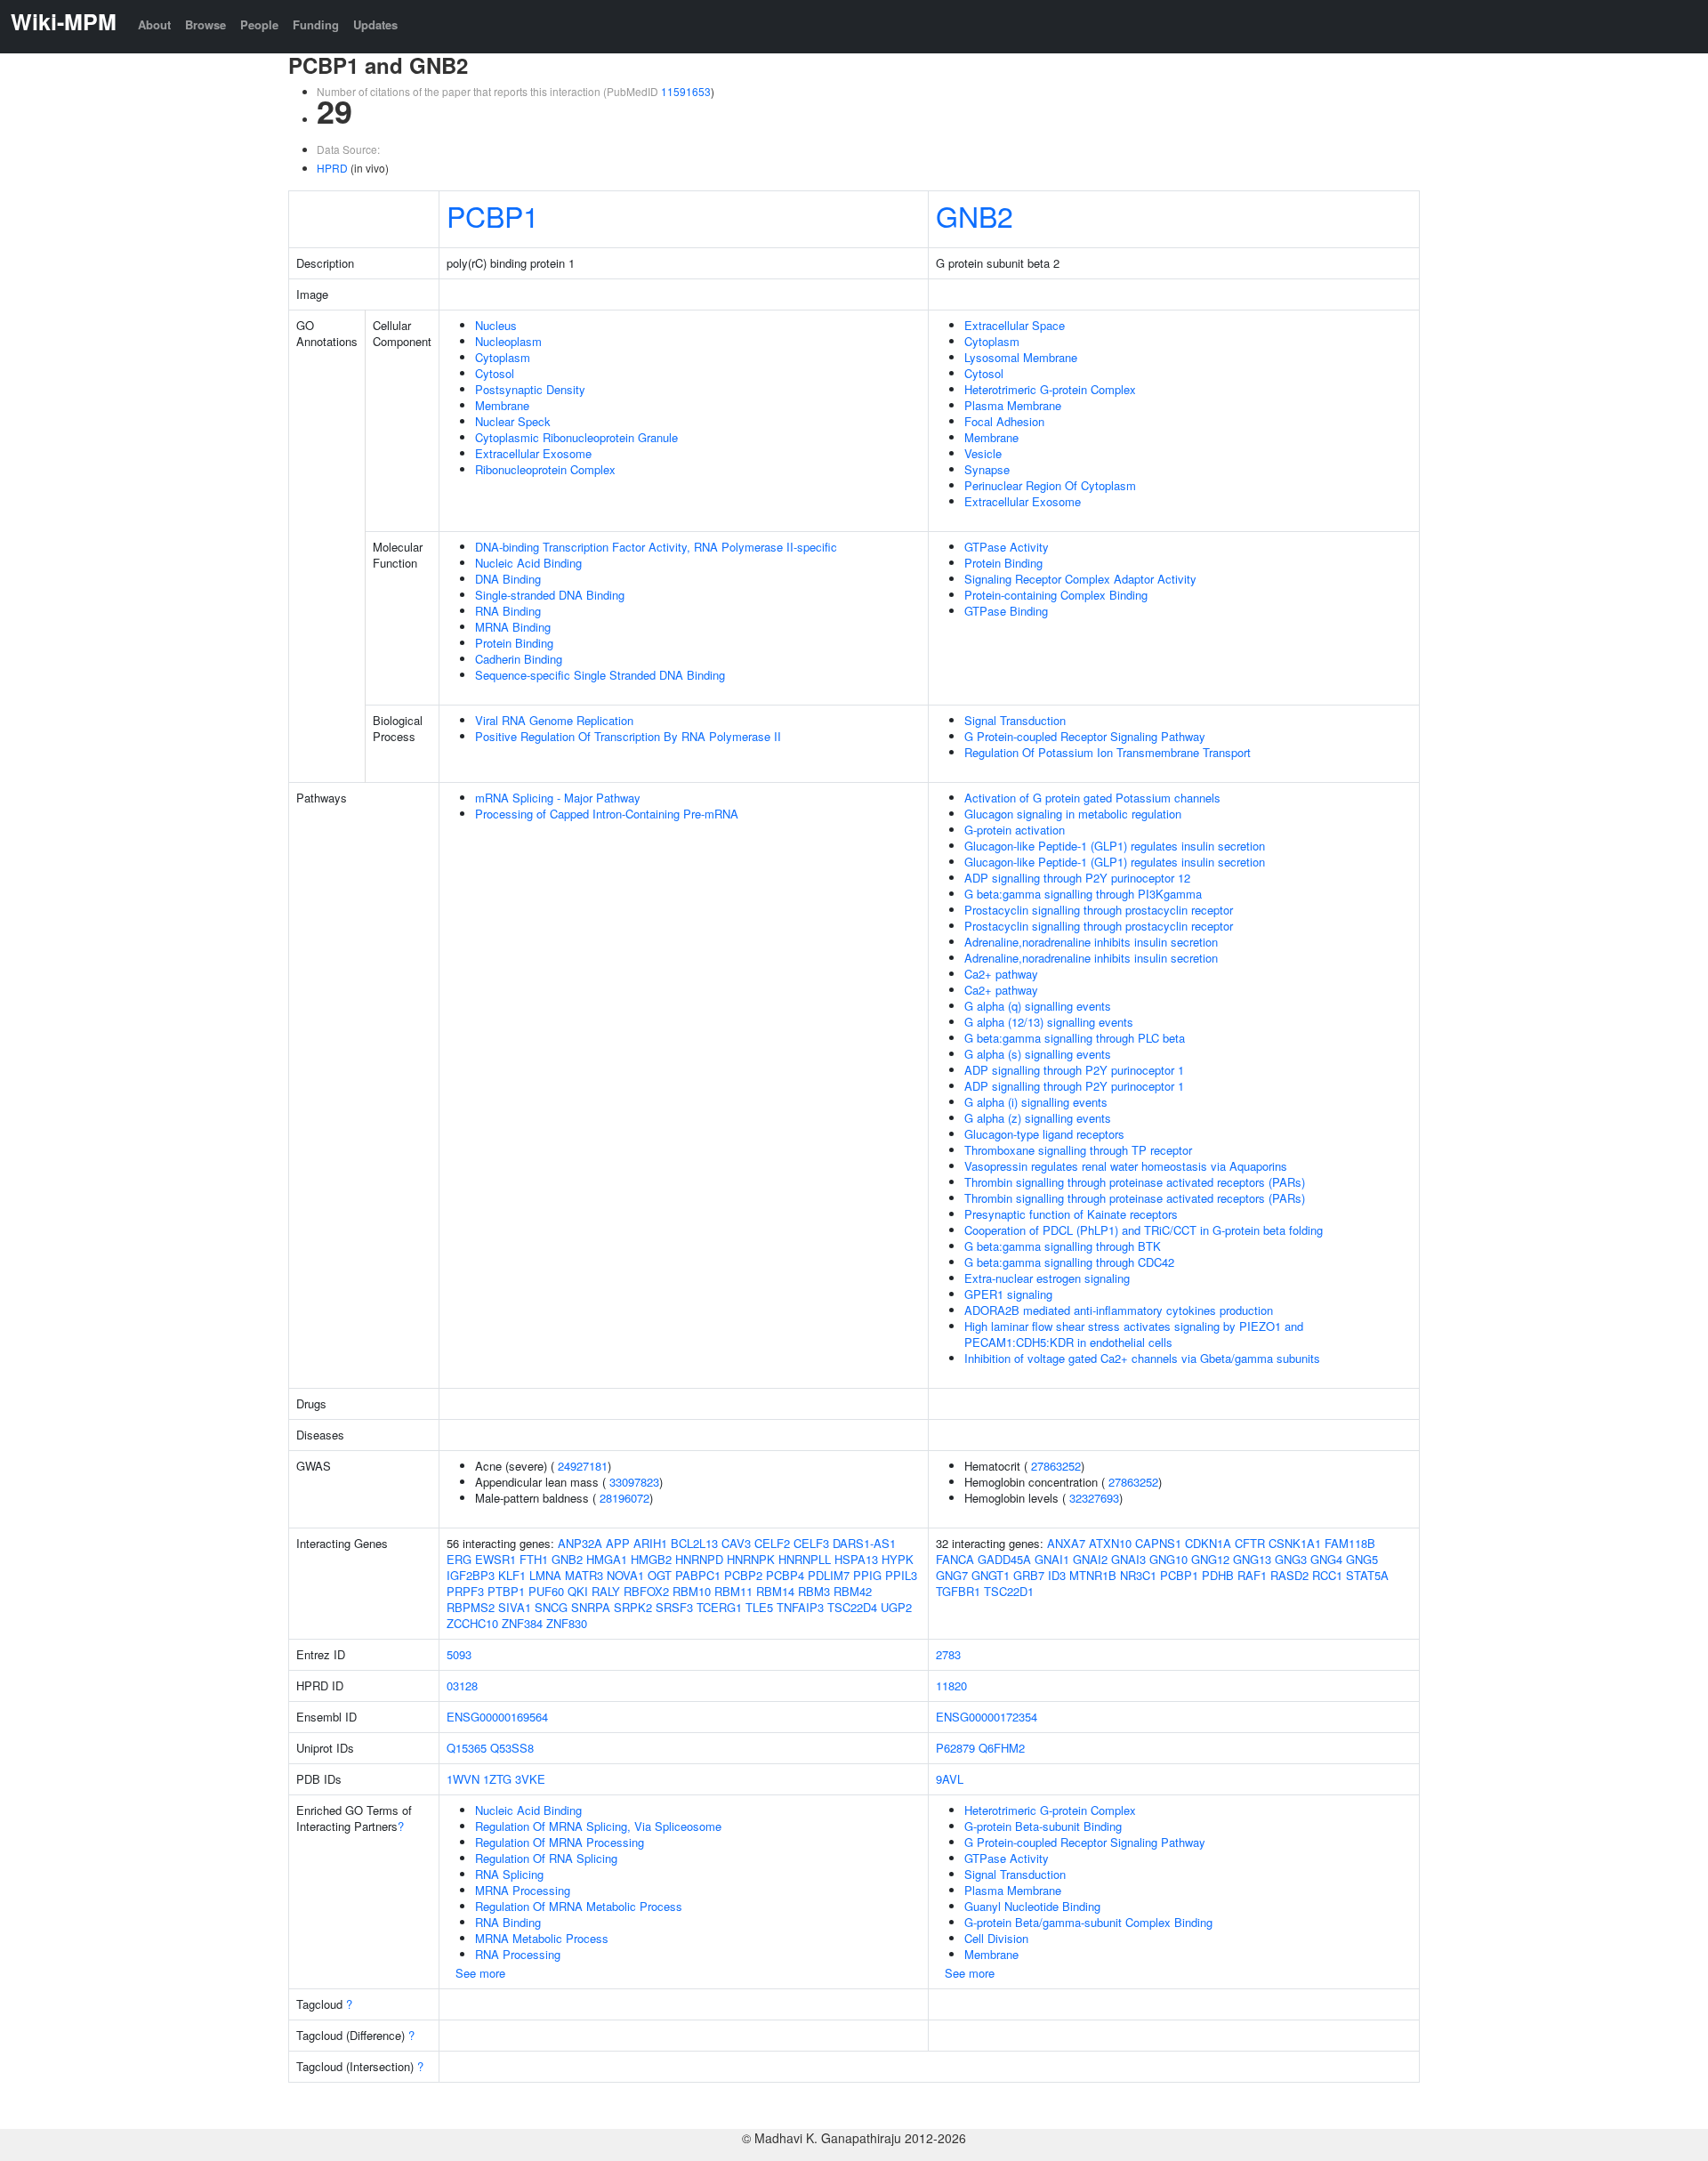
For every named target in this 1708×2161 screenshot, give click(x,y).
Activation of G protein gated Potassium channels (1092, 798)
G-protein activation (1015, 830)
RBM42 (853, 1591)
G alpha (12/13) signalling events (1049, 1022)
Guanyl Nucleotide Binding (1032, 1906)
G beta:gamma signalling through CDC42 (1069, 1262)
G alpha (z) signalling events (1038, 1118)
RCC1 (1327, 1575)
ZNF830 (567, 1623)
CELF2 (772, 1543)
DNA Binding (508, 579)
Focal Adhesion (1004, 421)
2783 (948, 1654)
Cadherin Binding (519, 659)
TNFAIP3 (800, 1607)
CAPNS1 (1158, 1543)
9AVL (950, 1779)
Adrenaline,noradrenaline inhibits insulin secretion (1091, 942)
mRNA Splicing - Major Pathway (558, 798)
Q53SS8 (512, 1748)
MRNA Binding (513, 627)
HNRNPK (751, 1559)
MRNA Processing (523, 1890)
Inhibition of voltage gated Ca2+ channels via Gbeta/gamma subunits (1142, 1358)
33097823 (634, 1482)
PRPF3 (465, 1591)
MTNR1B (1093, 1575)
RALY (606, 1591)
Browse (205, 24)
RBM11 (733, 1591)
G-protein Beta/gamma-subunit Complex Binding (1088, 1922)
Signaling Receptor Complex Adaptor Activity (1080, 579)
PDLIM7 (829, 1575)
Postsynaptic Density (530, 389)
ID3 (1057, 1575)
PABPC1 (698, 1575)
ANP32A (580, 1543)
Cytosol (495, 373)
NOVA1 (625, 1575)
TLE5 (759, 1607)
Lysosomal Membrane (1021, 357)
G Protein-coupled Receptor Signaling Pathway (1085, 736)
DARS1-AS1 (864, 1543)
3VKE (530, 1779)
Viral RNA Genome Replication (554, 720)
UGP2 (896, 1607)
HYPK (898, 1559)
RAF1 (1252, 1575)
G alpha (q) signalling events (1038, 1006)
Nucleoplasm (508, 341)
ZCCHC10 (472, 1623)
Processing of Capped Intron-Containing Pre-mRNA (607, 814)
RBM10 (692, 1591)
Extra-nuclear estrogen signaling (1047, 1278)
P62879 (955, 1748)
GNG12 (1210, 1559)
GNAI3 (1128, 1559)
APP (618, 1543)
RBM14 (775, 1591)
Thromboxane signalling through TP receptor (1078, 1150)
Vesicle (983, 453)
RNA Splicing (509, 1874)
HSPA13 (856, 1559)
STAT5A (1367, 1575)
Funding (316, 24)
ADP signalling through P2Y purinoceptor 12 (1077, 878)
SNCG (551, 1607)
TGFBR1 (958, 1591)
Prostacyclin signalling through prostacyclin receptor (1099, 910)
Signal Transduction (1015, 720)
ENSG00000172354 (987, 1717)
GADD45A (1004, 1559)
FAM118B (1350, 1543)
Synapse (987, 469)
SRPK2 (633, 1607)
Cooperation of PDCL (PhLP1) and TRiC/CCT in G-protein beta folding (1144, 1230)
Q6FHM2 (1002, 1748)
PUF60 (546, 1591)
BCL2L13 (694, 1543)
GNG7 (952, 1575)
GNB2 (975, 215)
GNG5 (1362, 1559)
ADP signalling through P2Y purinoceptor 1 (1074, 1070)
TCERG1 (719, 1607)
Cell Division (996, 1938)
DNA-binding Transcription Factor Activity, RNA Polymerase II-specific (656, 547)
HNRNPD (699, 1559)
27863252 (1056, 1466)
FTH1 (534, 1559)
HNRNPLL (805, 1559)
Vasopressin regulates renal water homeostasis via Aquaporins (1126, 1166)
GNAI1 (1052, 1559)
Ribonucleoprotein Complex (545, 469)
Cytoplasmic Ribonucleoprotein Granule (576, 437)
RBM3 (814, 1591)
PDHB (1218, 1575)
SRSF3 (674, 1607)
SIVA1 (515, 1607)
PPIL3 (901, 1575)
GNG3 (1291, 1559)
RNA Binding (508, 611)
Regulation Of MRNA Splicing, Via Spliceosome (598, 1826)
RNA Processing (518, 1954)
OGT (660, 1575)
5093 (459, 1654)
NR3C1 (1138, 1575)
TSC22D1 (1009, 1591)
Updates (375, 24)
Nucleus (496, 325)
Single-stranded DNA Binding (550, 595)
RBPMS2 (471, 1607)
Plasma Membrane (1013, 405)
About (154, 24)
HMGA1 (607, 1559)
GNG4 (1326, 1559)
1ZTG (497, 1779)
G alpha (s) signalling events (1038, 1054)
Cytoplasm (503, 357)
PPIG (867, 1575)
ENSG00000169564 (497, 1717)
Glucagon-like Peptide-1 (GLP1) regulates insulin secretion (1115, 846)
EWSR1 (495, 1559)
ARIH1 (650, 1543)
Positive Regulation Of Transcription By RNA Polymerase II (628, 736)
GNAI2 (1090, 1559)
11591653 (686, 91)
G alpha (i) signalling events (1036, 1102)
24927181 (583, 1466)
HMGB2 (651, 1559)
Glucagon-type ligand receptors (1044, 1134)
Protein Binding (514, 643)
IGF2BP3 (471, 1575)
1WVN (463, 1779)
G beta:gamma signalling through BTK (1063, 1246)
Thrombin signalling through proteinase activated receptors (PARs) (1135, 1182)
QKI (578, 1591)
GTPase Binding (1006, 611)
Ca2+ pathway (1001, 974)
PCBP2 (743, 1575)
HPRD (332, 168)
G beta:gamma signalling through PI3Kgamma (1083, 894)
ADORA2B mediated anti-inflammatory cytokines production (1119, 1310)
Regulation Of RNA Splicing (546, 1858)
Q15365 (467, 1748)
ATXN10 (1110, 1543)
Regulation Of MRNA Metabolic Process (579, 1906)
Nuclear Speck (513, 421)
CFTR (1250, 1543)
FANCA (955, 1559)
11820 (951, 1685)
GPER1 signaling (1008, 1294)
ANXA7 (1066, 1543)
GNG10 (1168, 1559)
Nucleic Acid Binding (528, 563)
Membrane (502, 405)
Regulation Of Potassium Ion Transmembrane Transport (1108, 752)
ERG (459, 1559)
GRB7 (1029, 1575)
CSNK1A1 (1295, 1543)
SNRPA (591, 1607)
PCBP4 (785, 1575)
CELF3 (811, 1543)
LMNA (545, 1575)
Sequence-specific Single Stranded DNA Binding (600, 675)
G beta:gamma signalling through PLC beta (1075, 1038)
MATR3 (584, 1575)
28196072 (624, 1498)
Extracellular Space (1015, 325)
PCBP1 (493, 215)
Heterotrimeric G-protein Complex (1050, 389)
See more (480, 1973)
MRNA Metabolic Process (542, 1938)
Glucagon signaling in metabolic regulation (1073, 814)
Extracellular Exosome (533, 453)
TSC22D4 (852, 1607)
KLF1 (512, 1575)
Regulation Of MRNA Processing (560, 1842)
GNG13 (1252, 1559)
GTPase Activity (1007, 547)
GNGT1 (991, 1575)
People (259, 24)
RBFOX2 (646, 1591)
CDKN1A (1208, 1543)
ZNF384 (522, 1623)
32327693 (1094, 1498)
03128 (462, 1685)
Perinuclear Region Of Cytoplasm (1050, 485)
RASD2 (1289, 1575)
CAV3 (736, 1543)
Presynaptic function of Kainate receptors (1071, 1214)
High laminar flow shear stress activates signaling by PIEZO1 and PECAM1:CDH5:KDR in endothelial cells (1134, 1334)
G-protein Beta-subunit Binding (1043, 1826)
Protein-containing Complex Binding (1056, 595)
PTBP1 (506, 1591)
